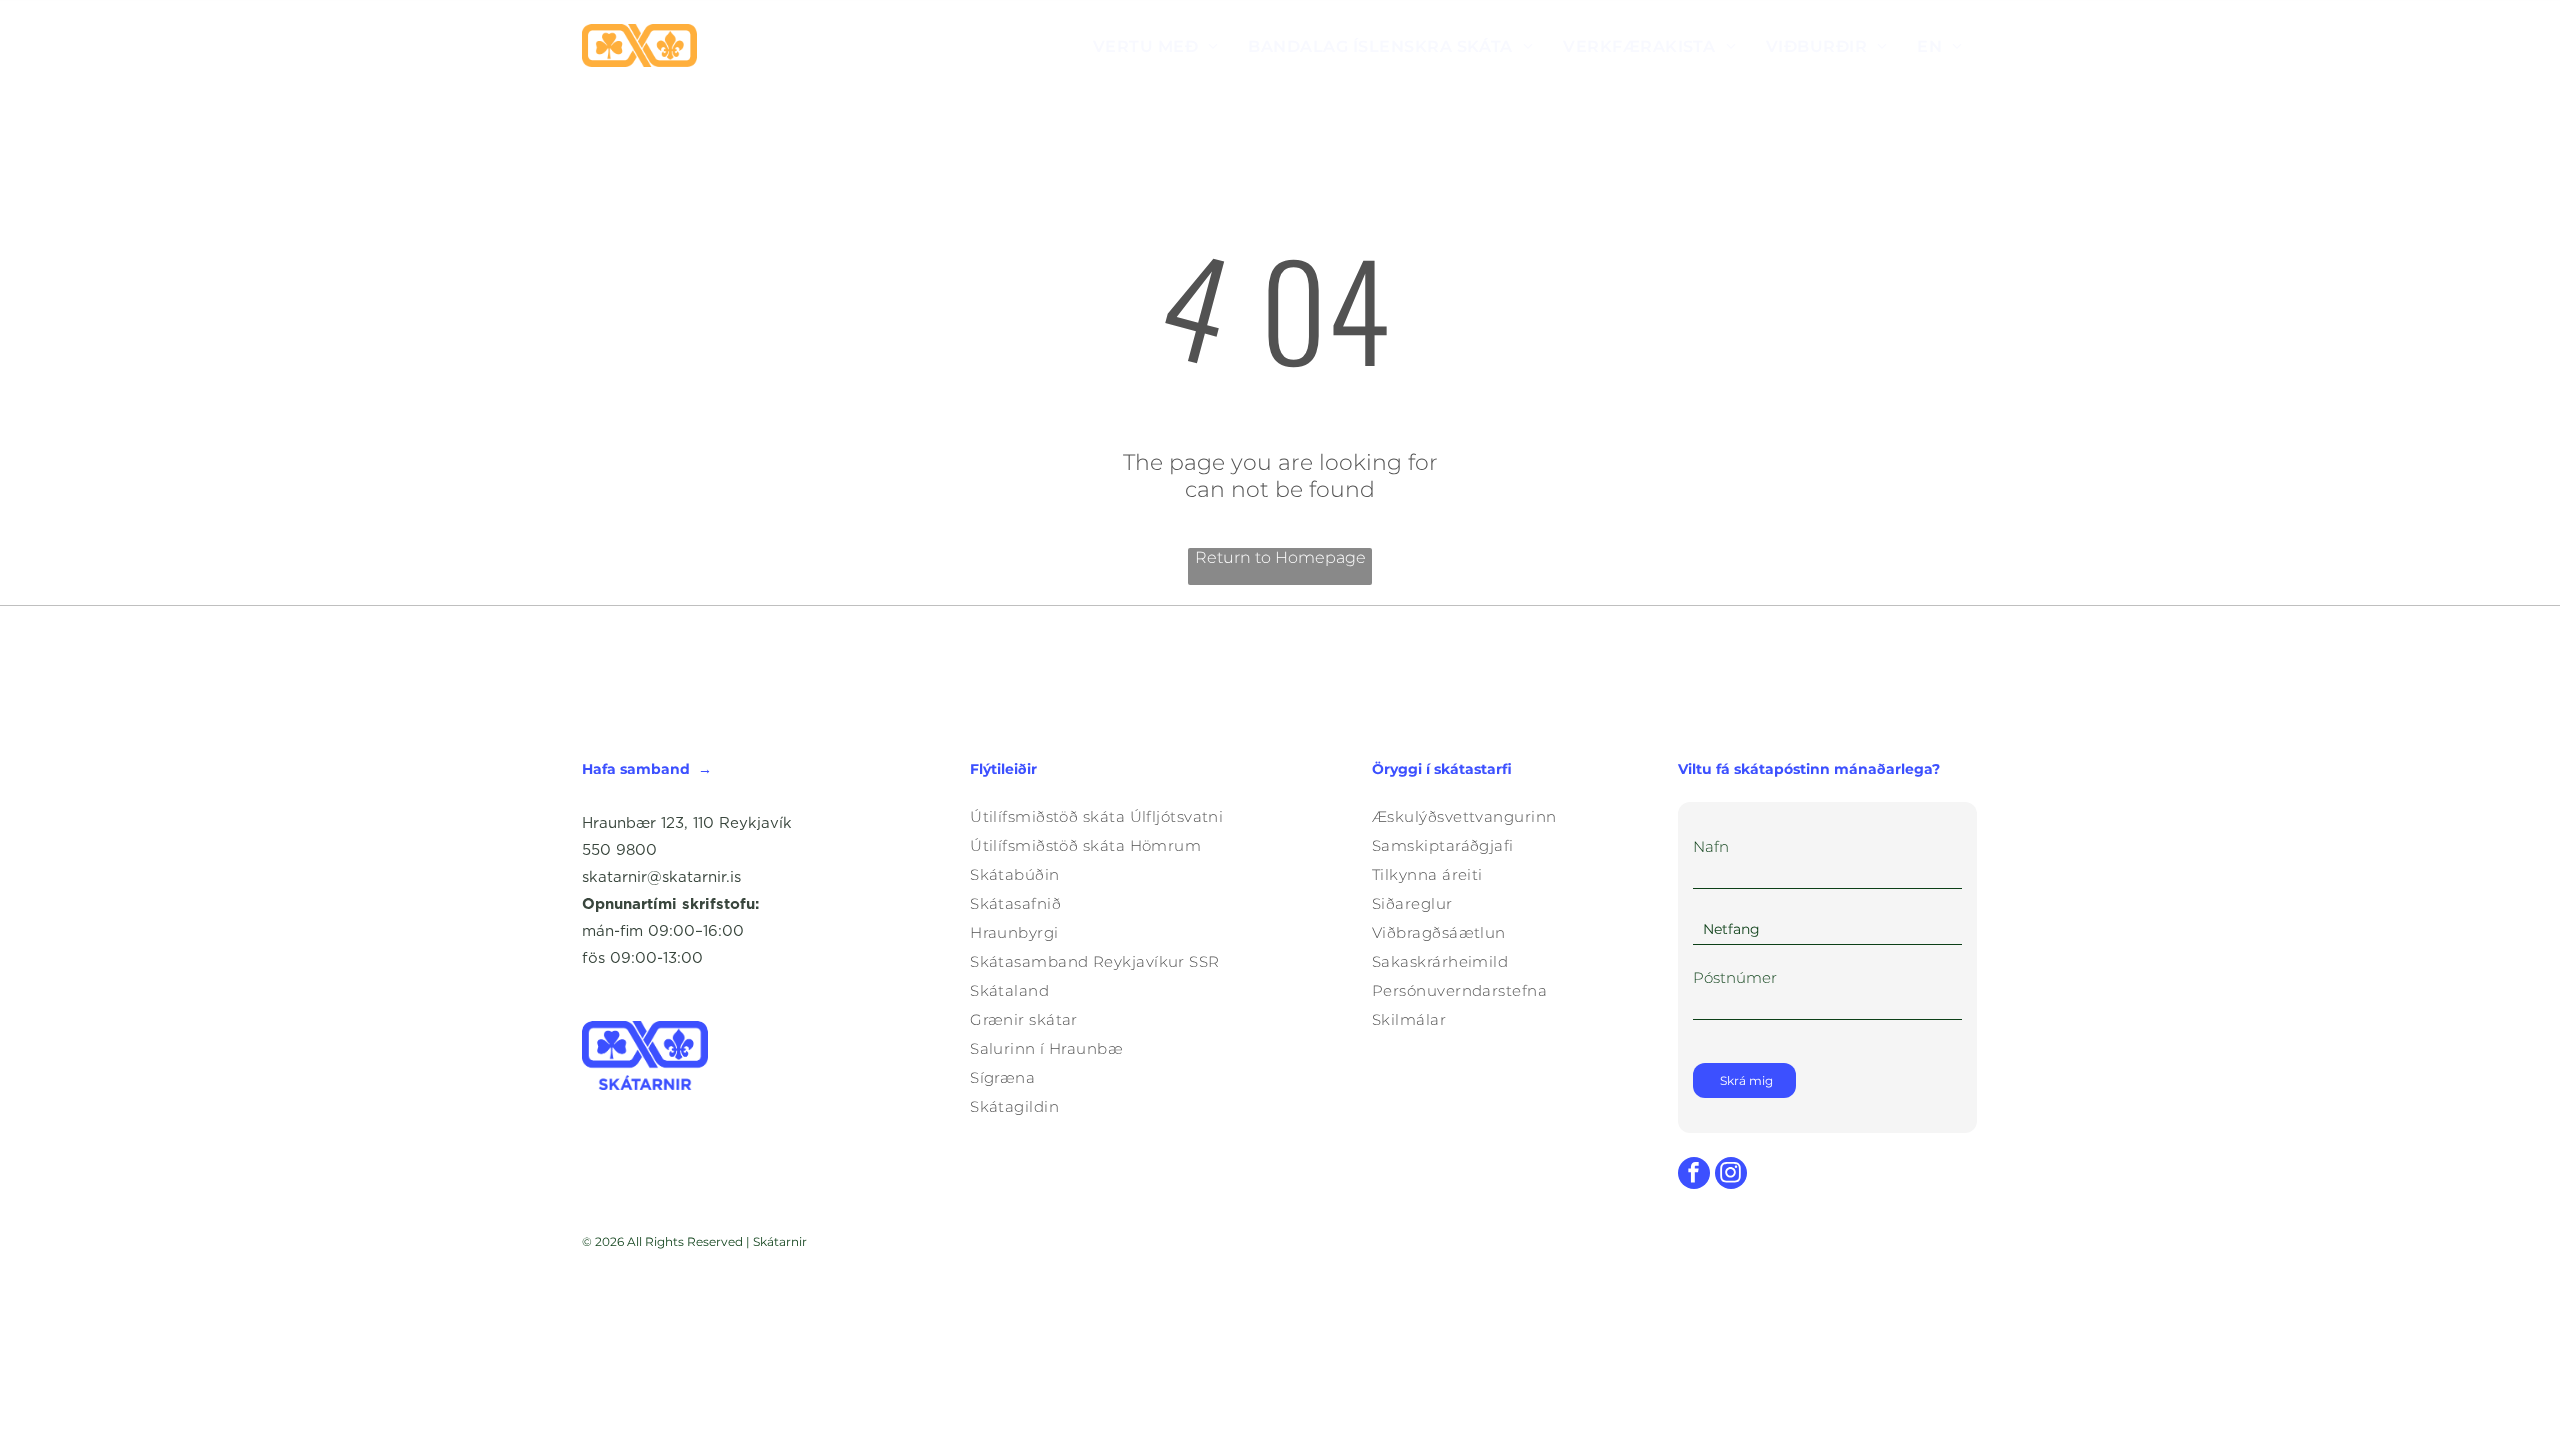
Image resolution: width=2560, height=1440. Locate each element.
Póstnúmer (1735, 977)
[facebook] (1694, 1175)
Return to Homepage (1280, 557)
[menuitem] (1156, 45)
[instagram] (1731, 1175)
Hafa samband (636, 769)
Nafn (1711, 846)
